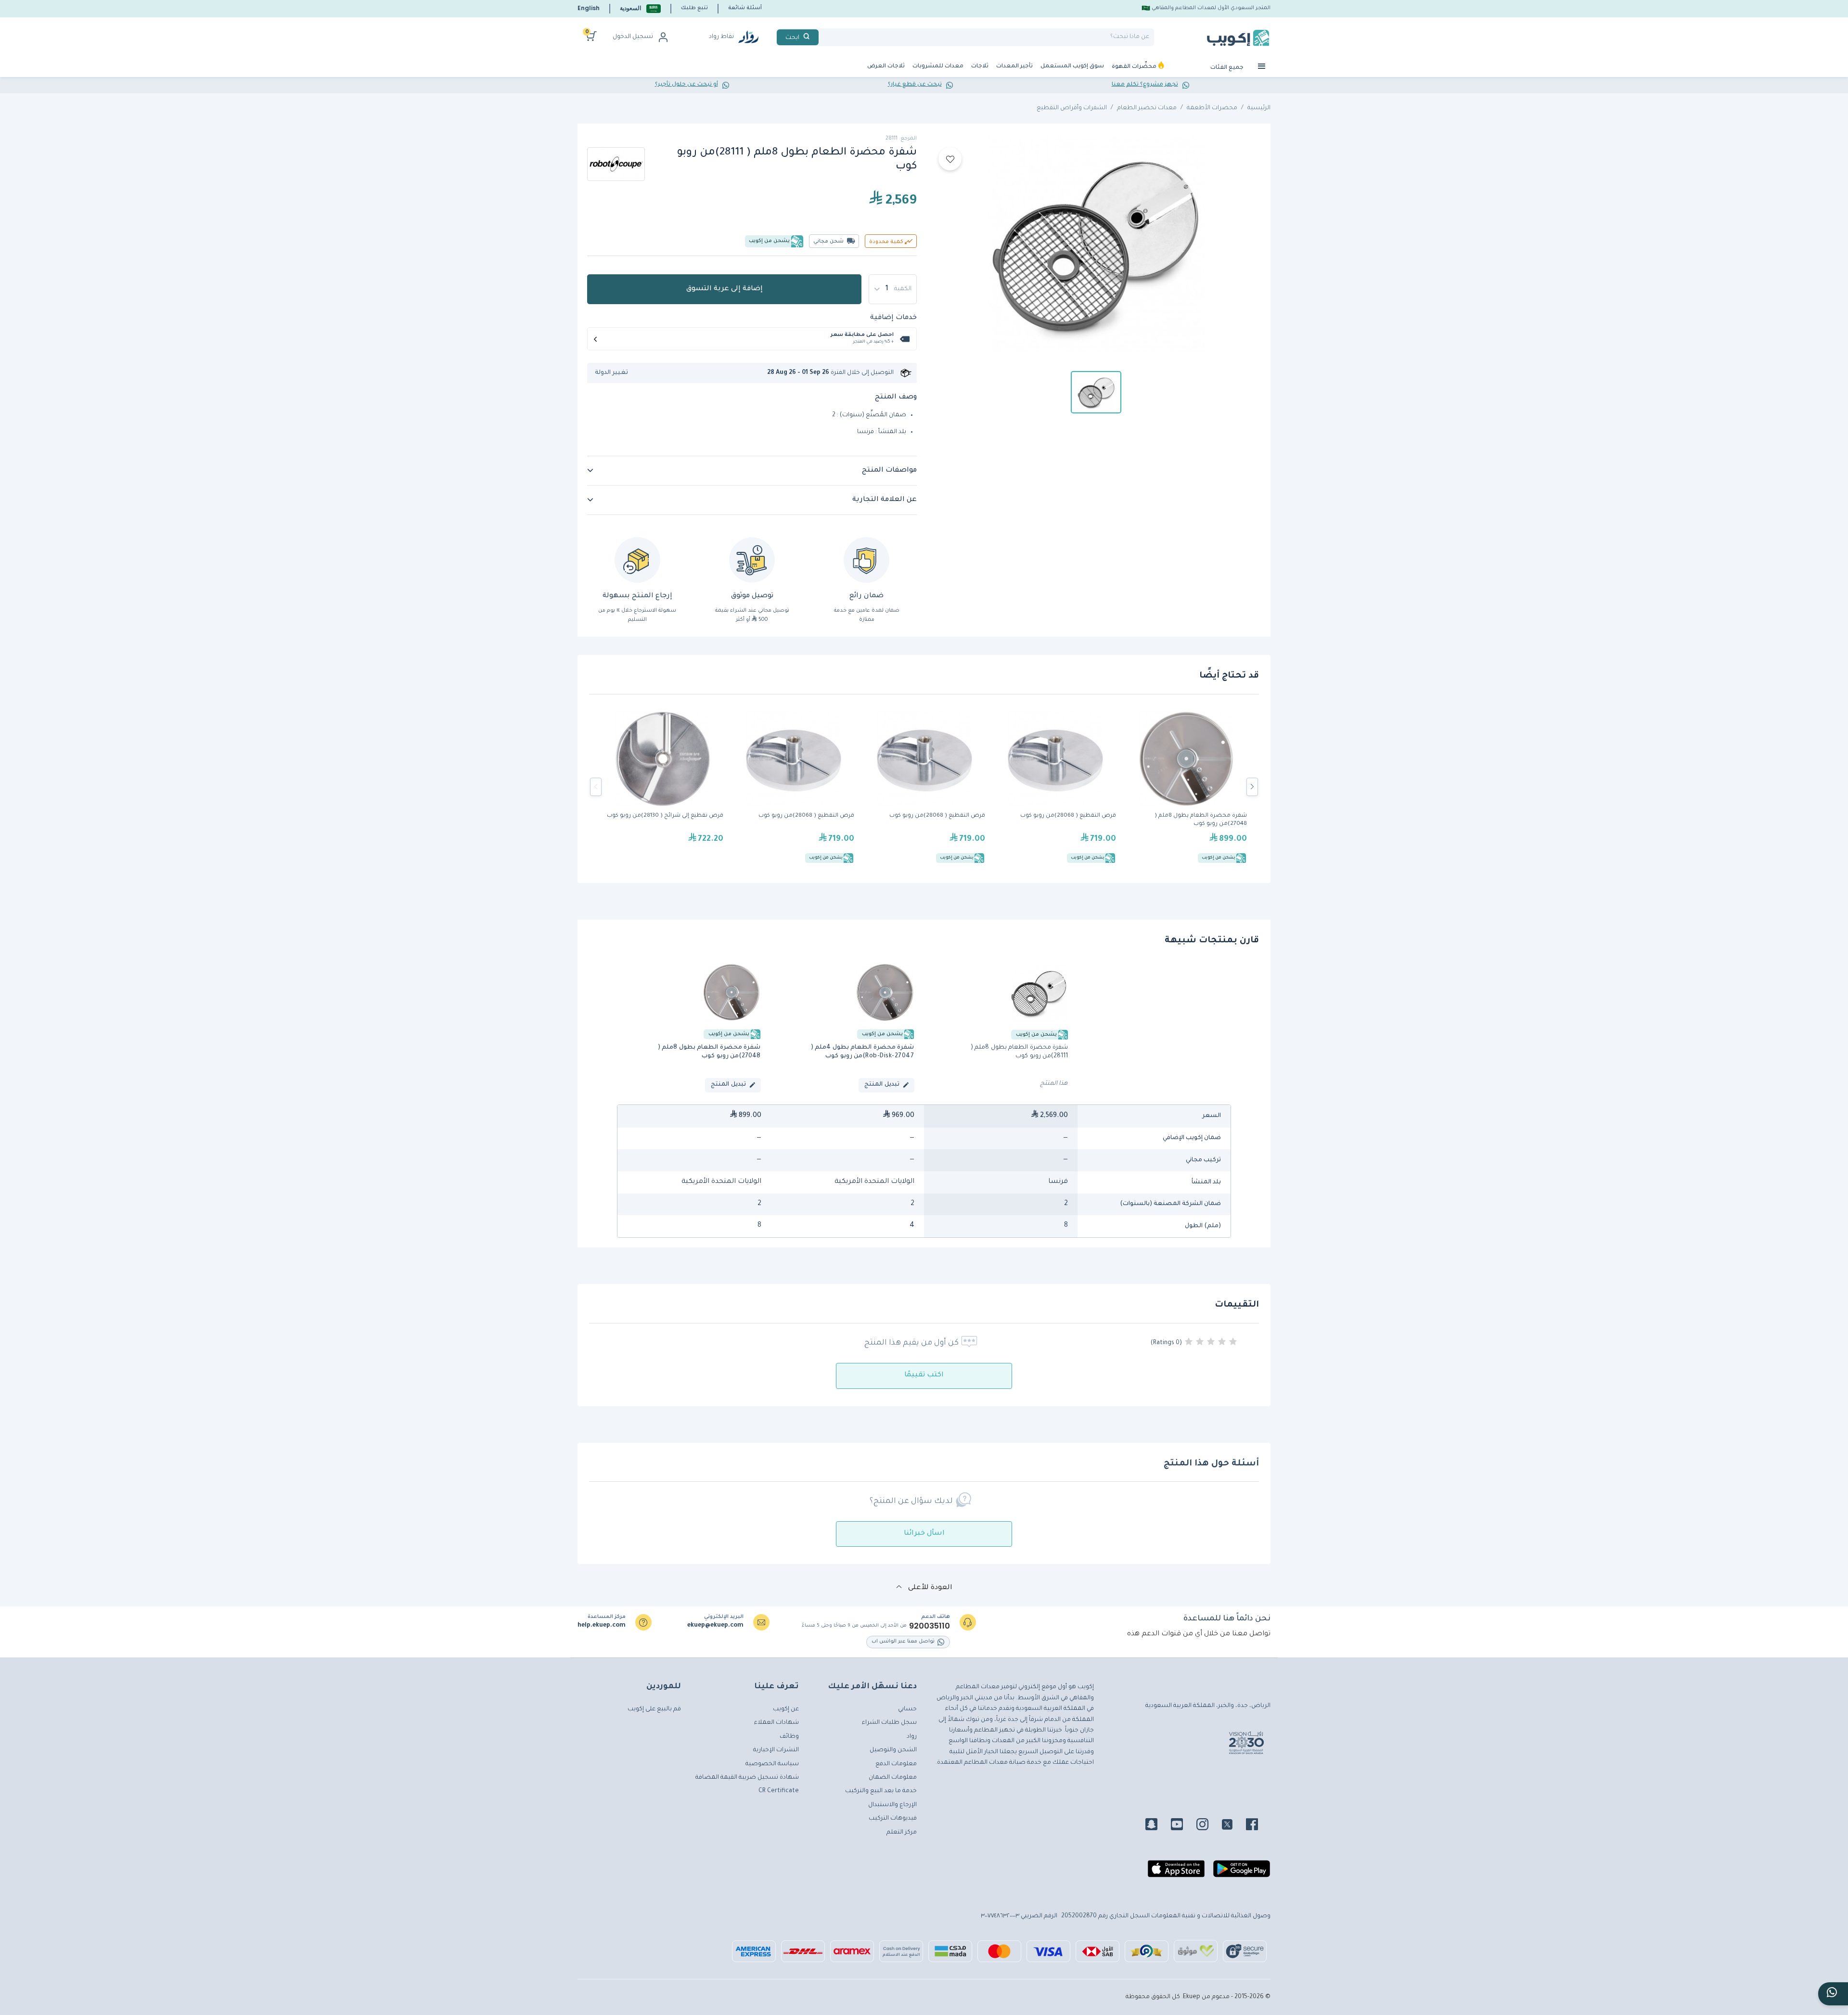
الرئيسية (1259, 108)
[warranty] (866, 560)
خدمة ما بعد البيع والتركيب (881, 1791)
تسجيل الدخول (633, 37)
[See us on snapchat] (1157, 1826)
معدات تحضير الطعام (1147, 108)
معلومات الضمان (893, 1778)
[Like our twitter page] (1233, 1826)
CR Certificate (779, 1791)
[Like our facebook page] (1258, 1826)
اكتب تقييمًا (924, 1375)
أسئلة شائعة (745, 8)
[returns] (637, 560)
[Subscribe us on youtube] (1183, 1826)
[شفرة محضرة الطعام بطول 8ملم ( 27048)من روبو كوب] (1186, 787)
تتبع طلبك (694, 8)
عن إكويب (786, 1709)
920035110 (930, 1626)
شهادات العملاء (776, 1723)
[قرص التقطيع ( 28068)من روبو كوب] (794, 787)
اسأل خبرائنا (924, 1534)
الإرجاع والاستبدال (892, 1805)
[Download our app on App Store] (1176, 1873)
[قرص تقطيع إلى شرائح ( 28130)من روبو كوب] (663, 787)
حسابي (907, 1709)
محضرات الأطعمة (1212, 108)
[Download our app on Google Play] (1242, 1873)
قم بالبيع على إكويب (654, 1709)
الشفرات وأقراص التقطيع (1072, 108)
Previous (596, 787)
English (589, 8)
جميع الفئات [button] (1228, 68)
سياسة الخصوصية (772, 1764)
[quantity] (893, 289)
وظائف (789, 1737)
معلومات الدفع (896, 1764)
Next (1252, 787)
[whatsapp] (1833, 1994)
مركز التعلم (902, 1833)
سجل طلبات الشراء (889, 1723)
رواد (912, 1737)
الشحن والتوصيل (893, 1750)
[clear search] (822, 37)
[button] (640, 8)
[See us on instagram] (1208, 1826)
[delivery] (752, 560)
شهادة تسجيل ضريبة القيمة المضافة (747, 1778)
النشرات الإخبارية (776, 1750)
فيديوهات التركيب (893, 1819)
